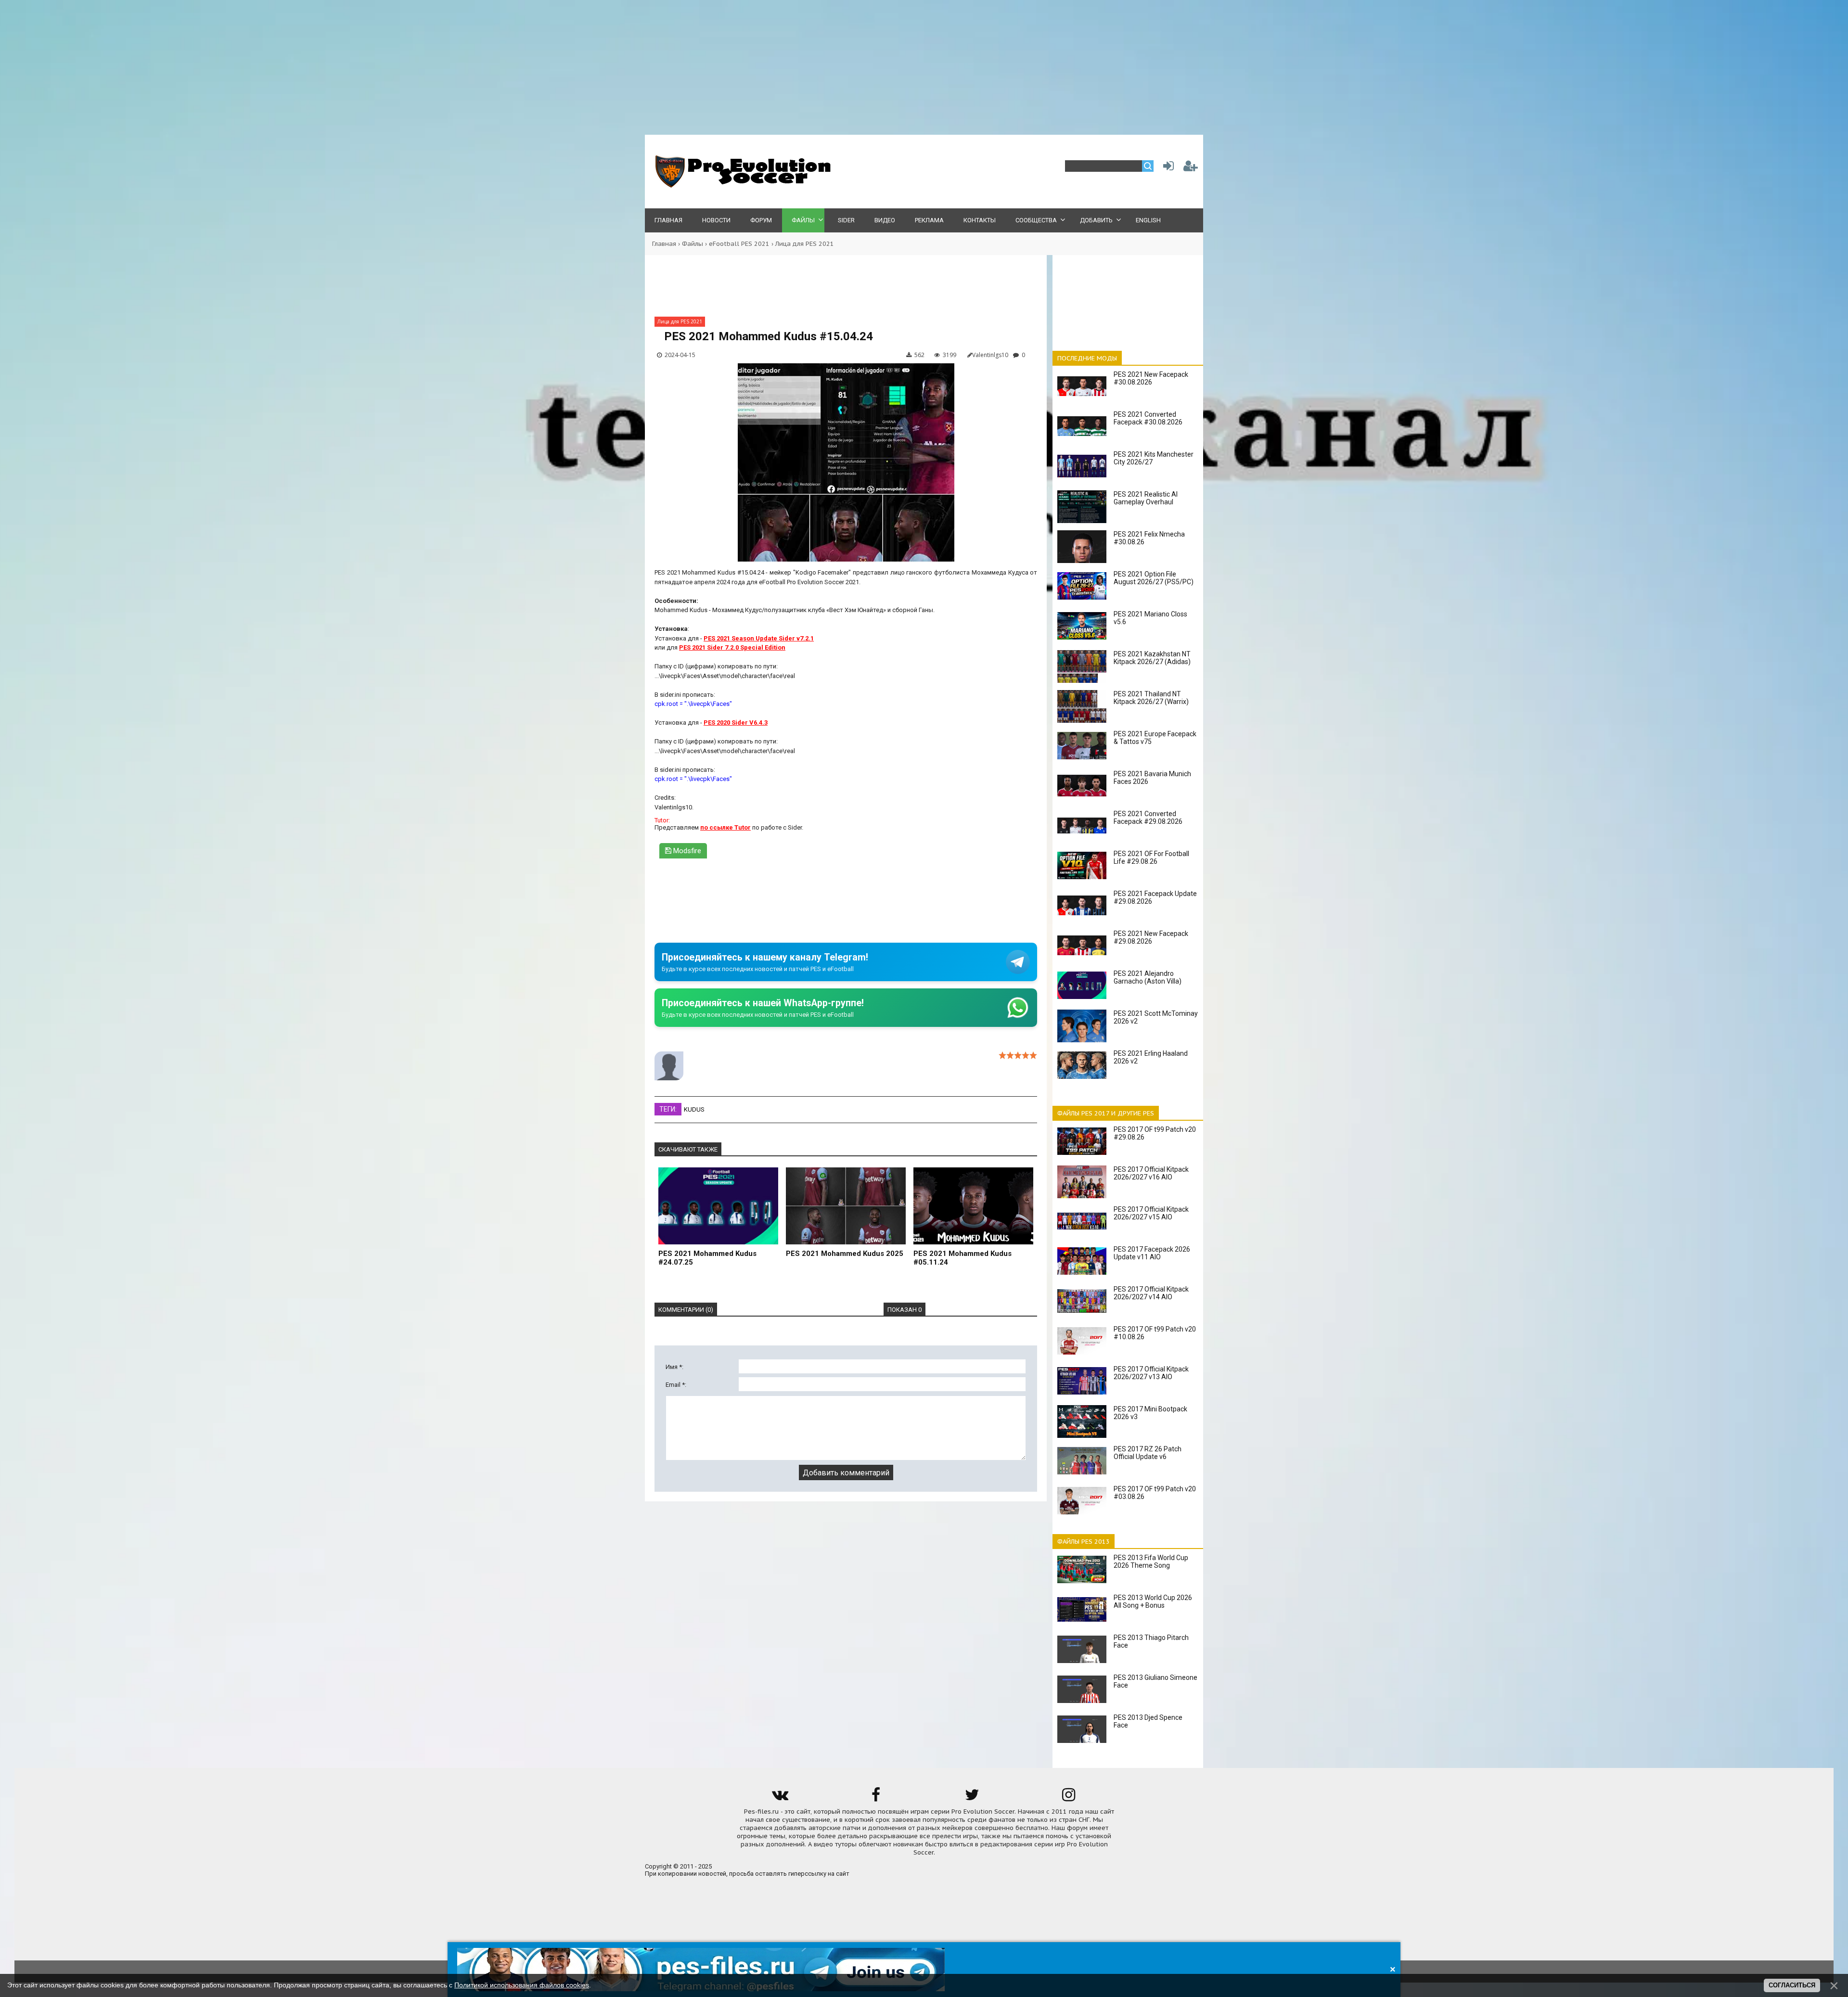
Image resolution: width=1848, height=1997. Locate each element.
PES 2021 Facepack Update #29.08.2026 (1155, 897)
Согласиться (1792, 1985)
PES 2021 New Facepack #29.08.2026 (1151, 937)
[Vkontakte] (780, 1798)
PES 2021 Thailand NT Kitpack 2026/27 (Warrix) (1151, 698)
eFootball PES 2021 (739, 244)
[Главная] (741, 186)
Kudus (694, 1109)
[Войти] (1167, 168)
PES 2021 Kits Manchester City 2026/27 (1154, 458)
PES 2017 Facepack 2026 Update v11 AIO (1152, 1253)
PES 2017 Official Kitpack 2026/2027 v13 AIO (1151, 1373)
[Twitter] (972, 1798)
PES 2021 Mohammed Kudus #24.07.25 (707, 1258)
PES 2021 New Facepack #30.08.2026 (1151, 378)
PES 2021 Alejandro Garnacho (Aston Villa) (1148, 977)
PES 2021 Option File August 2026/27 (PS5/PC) (1154, 578)
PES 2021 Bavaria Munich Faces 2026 (1152, 778)
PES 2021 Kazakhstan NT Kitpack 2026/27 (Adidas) (1152, 658)
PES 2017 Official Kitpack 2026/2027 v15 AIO (1151, 1213)
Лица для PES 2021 (805, 244)
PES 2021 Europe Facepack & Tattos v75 (1155, 738)
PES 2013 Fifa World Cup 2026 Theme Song (1151, 1562)
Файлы (693, 244)
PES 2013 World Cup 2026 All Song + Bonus (1153, 1601)
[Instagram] (1068, 1798)
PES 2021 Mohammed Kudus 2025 (845, 1254)
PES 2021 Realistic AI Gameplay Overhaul (1146, 498)
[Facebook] (876, 1798)
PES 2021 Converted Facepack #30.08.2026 (1148, 418)
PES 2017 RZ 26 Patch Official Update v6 (1148, 1453)
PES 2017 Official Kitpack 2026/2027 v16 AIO (1151, 1173)
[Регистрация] (1191, 168)
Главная (664, 244)
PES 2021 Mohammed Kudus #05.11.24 (962, 1258)
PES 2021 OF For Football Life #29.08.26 (1151, 858)
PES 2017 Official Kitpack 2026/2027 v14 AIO (1151, 1293)
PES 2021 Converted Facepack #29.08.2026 (1148, 818)
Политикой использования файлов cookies (522, 1985)
